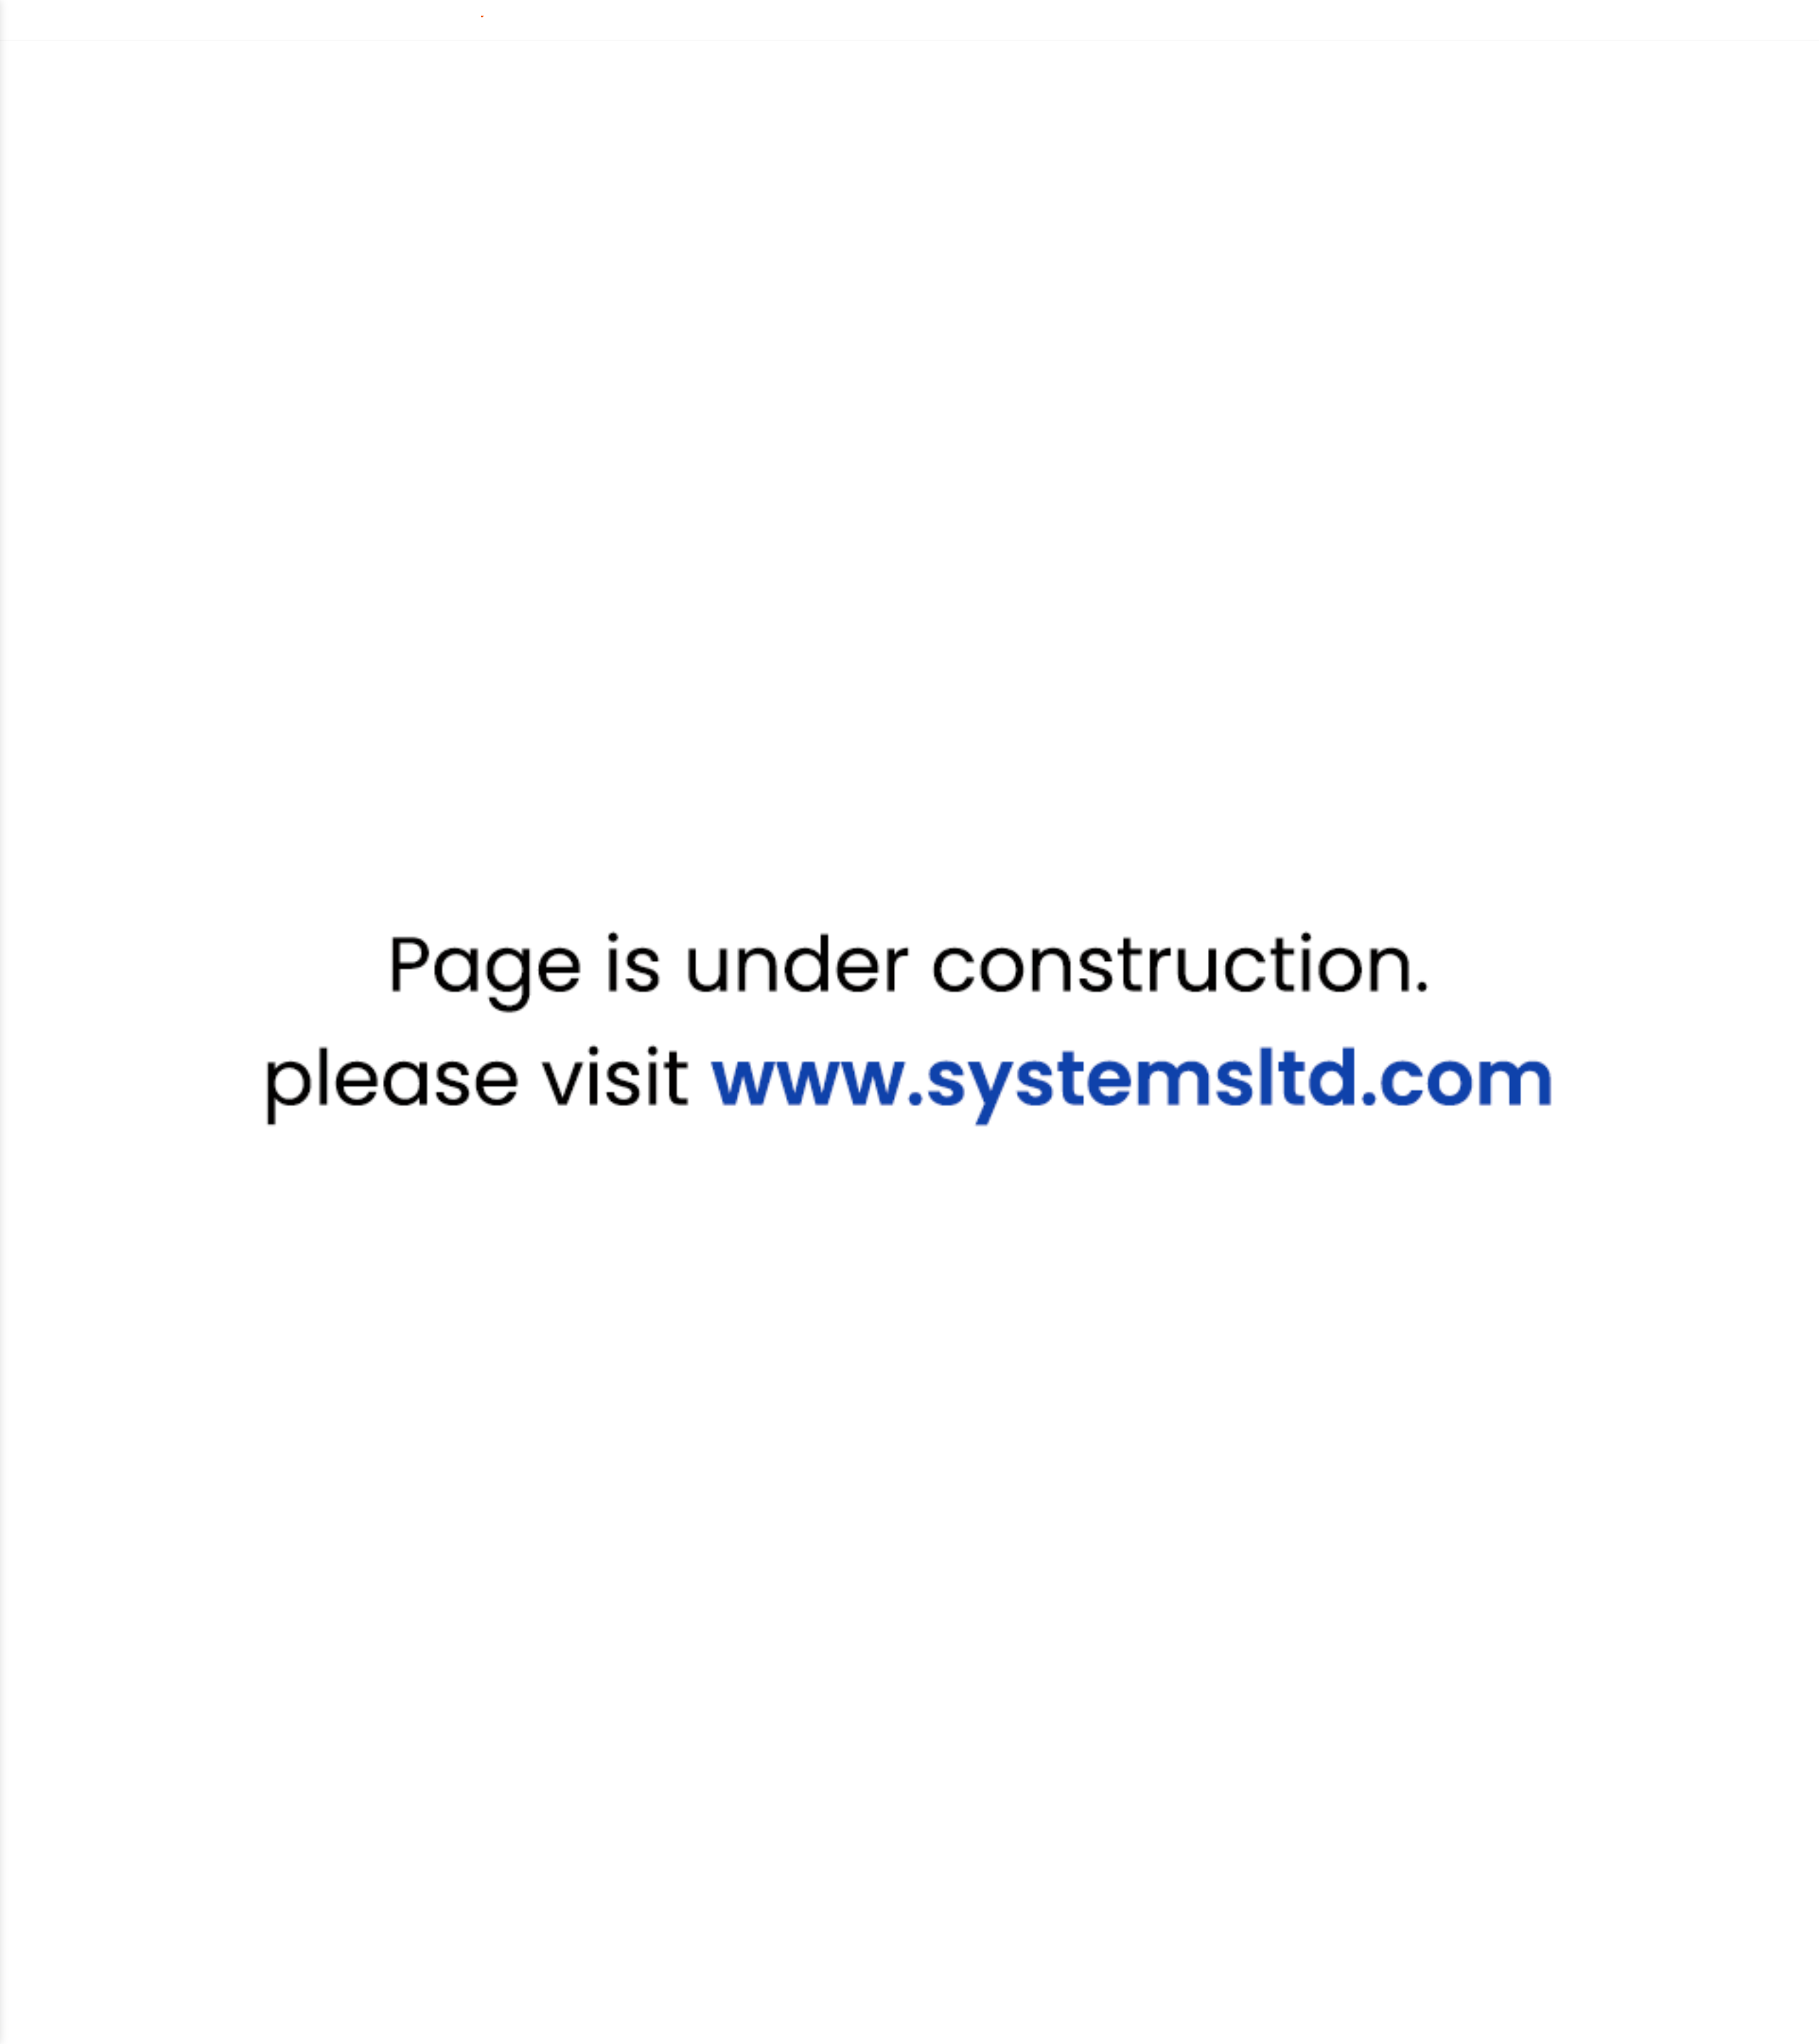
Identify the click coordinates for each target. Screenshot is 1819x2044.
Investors (1212, 19)
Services (573, 20)
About (808, 20)
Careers (1136, 19)
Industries (655, 20)
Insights (735, 20)
